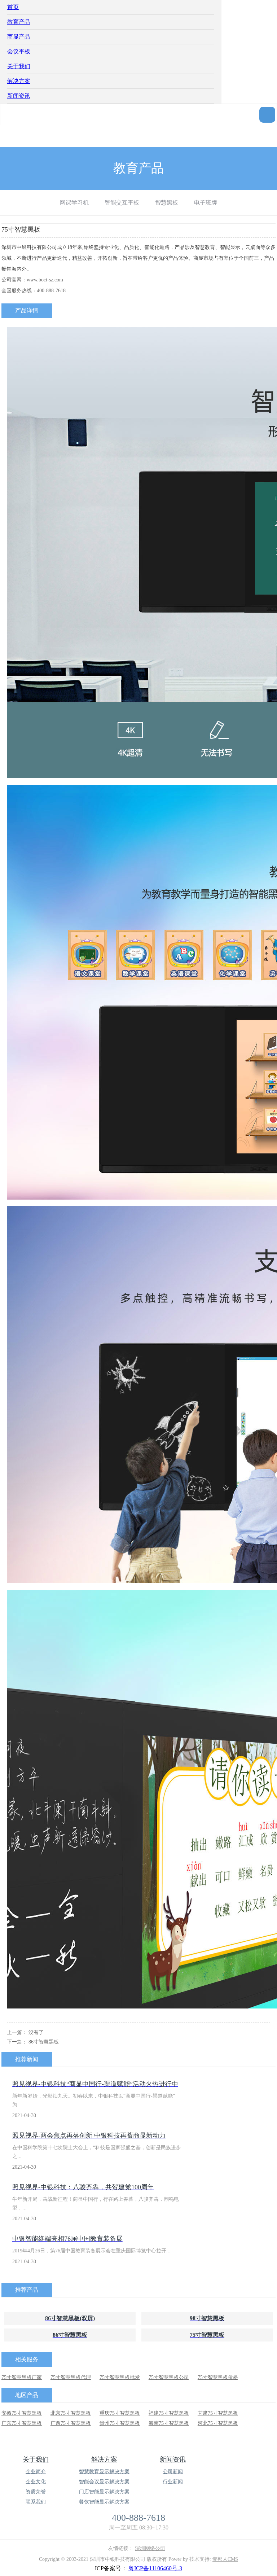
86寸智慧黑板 (44, 2042)
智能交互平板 (122, 203)
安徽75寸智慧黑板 (22, 2413)
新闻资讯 (19, 96)
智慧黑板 (167, 203)
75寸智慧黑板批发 (120, 2377)
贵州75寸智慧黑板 (120, 2423)
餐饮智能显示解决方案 (104, 2502)
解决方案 (19, 81)
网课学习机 (74, 203)
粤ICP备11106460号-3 (155, 2568)
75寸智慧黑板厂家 (22, 2377)
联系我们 (36, 2502)
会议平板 (19, 51)
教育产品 (19, 22)
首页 (13, 7)
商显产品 (19, 37)
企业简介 (36, 2472)
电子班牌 (206, 203)
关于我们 (19, 66)
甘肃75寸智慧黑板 (218, 2413)
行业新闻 (173, 2482)
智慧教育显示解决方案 (104, 2472)
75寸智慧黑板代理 (71, 2377)
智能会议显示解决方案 (104, 2482)
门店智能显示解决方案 (104, 2492)
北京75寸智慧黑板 (71, 2413)
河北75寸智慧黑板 (218, 2423)
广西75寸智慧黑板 (71, 2423)
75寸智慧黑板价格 (218, 2377)
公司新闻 (173, 2472)
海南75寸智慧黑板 (169, 2423)
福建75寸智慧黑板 (169, 2413)
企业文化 (36, 2482)
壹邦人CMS (225, 2559)
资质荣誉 (36, 2492)
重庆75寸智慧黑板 (120, 2413)
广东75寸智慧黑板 (22, 2423)
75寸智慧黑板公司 (169, 2377)
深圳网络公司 (150, 2548)
